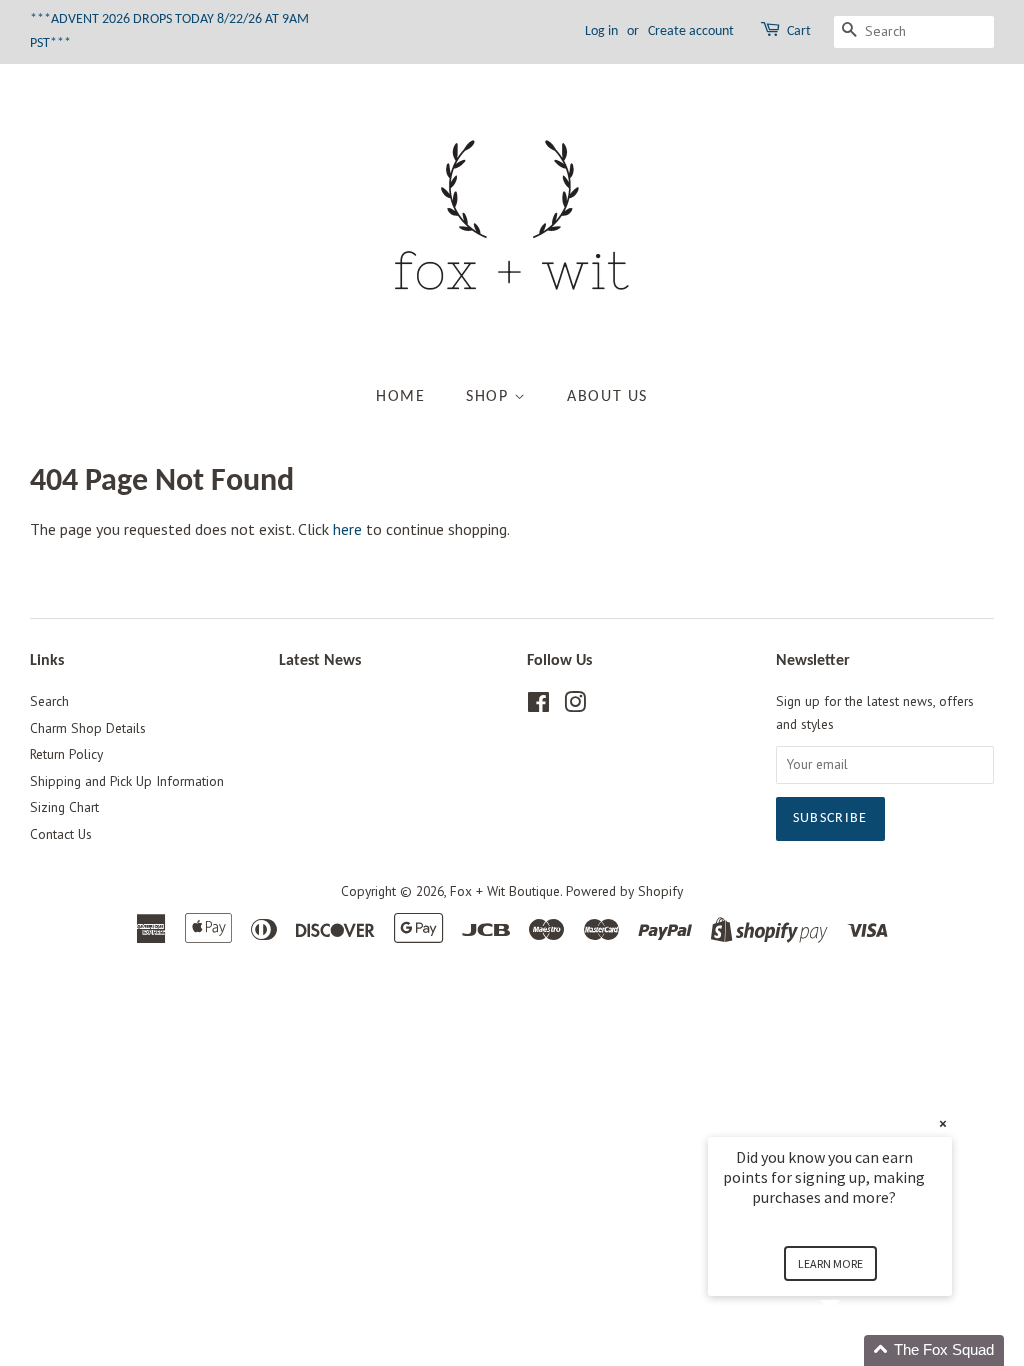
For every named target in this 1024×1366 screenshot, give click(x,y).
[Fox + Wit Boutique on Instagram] (575, 706)
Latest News (320, 661)
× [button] (943, 1123)
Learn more (830, 1263)
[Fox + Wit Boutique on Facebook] (538, 706)
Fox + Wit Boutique (505, 891)
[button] (854, 1350)
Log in (601, 31)
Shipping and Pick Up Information (127, 781)
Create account (691, 31)
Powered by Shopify (624, 891)
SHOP (490, 397)
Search (49, 701)
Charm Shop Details (88, 728)
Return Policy (66, 754)
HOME (400, 397)
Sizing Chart (64, 807)
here (347, 529)
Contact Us (61, 834)
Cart (799, 31)
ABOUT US (607, 397)
